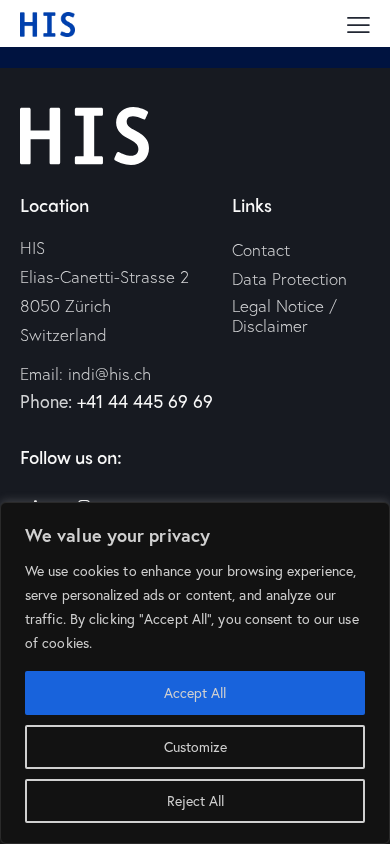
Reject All (195, 800)
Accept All (195, 692)
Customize (195, 746)
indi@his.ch (109, 373)
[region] (195, 673)
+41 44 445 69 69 (145, 401)
